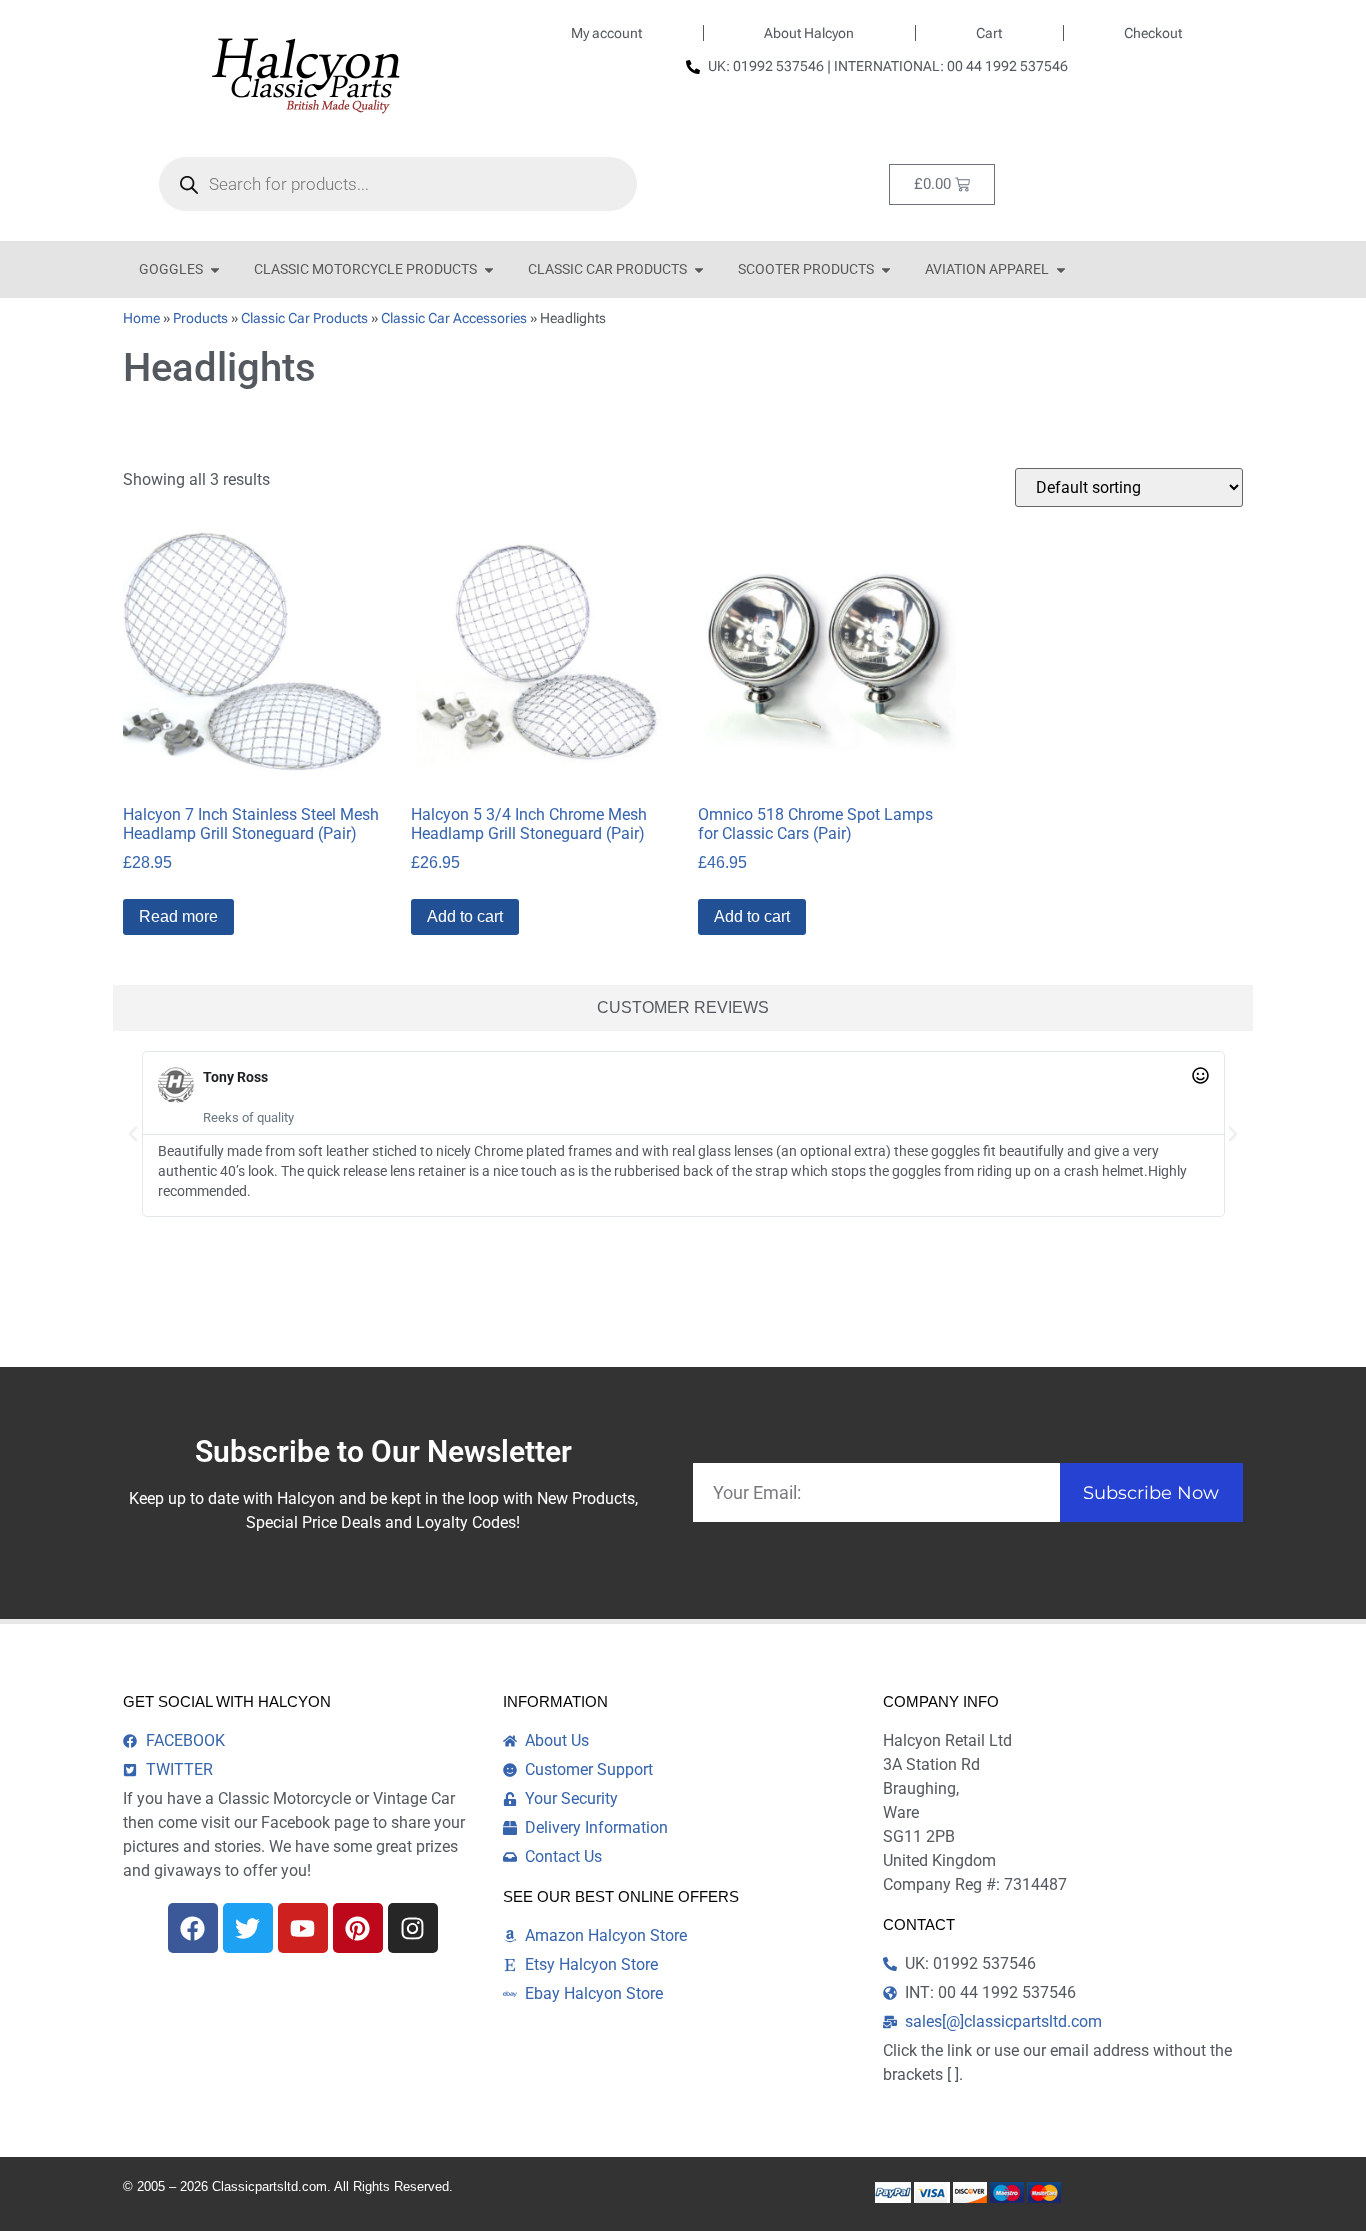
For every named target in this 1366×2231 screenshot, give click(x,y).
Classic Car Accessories (454, 318)
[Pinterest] (358, 1928)
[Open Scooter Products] (886, 269)
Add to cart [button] (465, 916)
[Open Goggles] (215, 269)
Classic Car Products (304, 318)
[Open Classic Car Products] (699, 269)
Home (141, 318)
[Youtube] (303, 1928)
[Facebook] (193, 1928)
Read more (178, 916)
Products (200, 318)
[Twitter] (248, 1928)
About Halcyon (809, 33)
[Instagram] (413, 1928)
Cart (989, 33)
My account (606, 33)
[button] (133, 1134)
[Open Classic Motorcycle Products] (489, 269)
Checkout (1153, 33)
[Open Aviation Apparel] (1061, 269)
